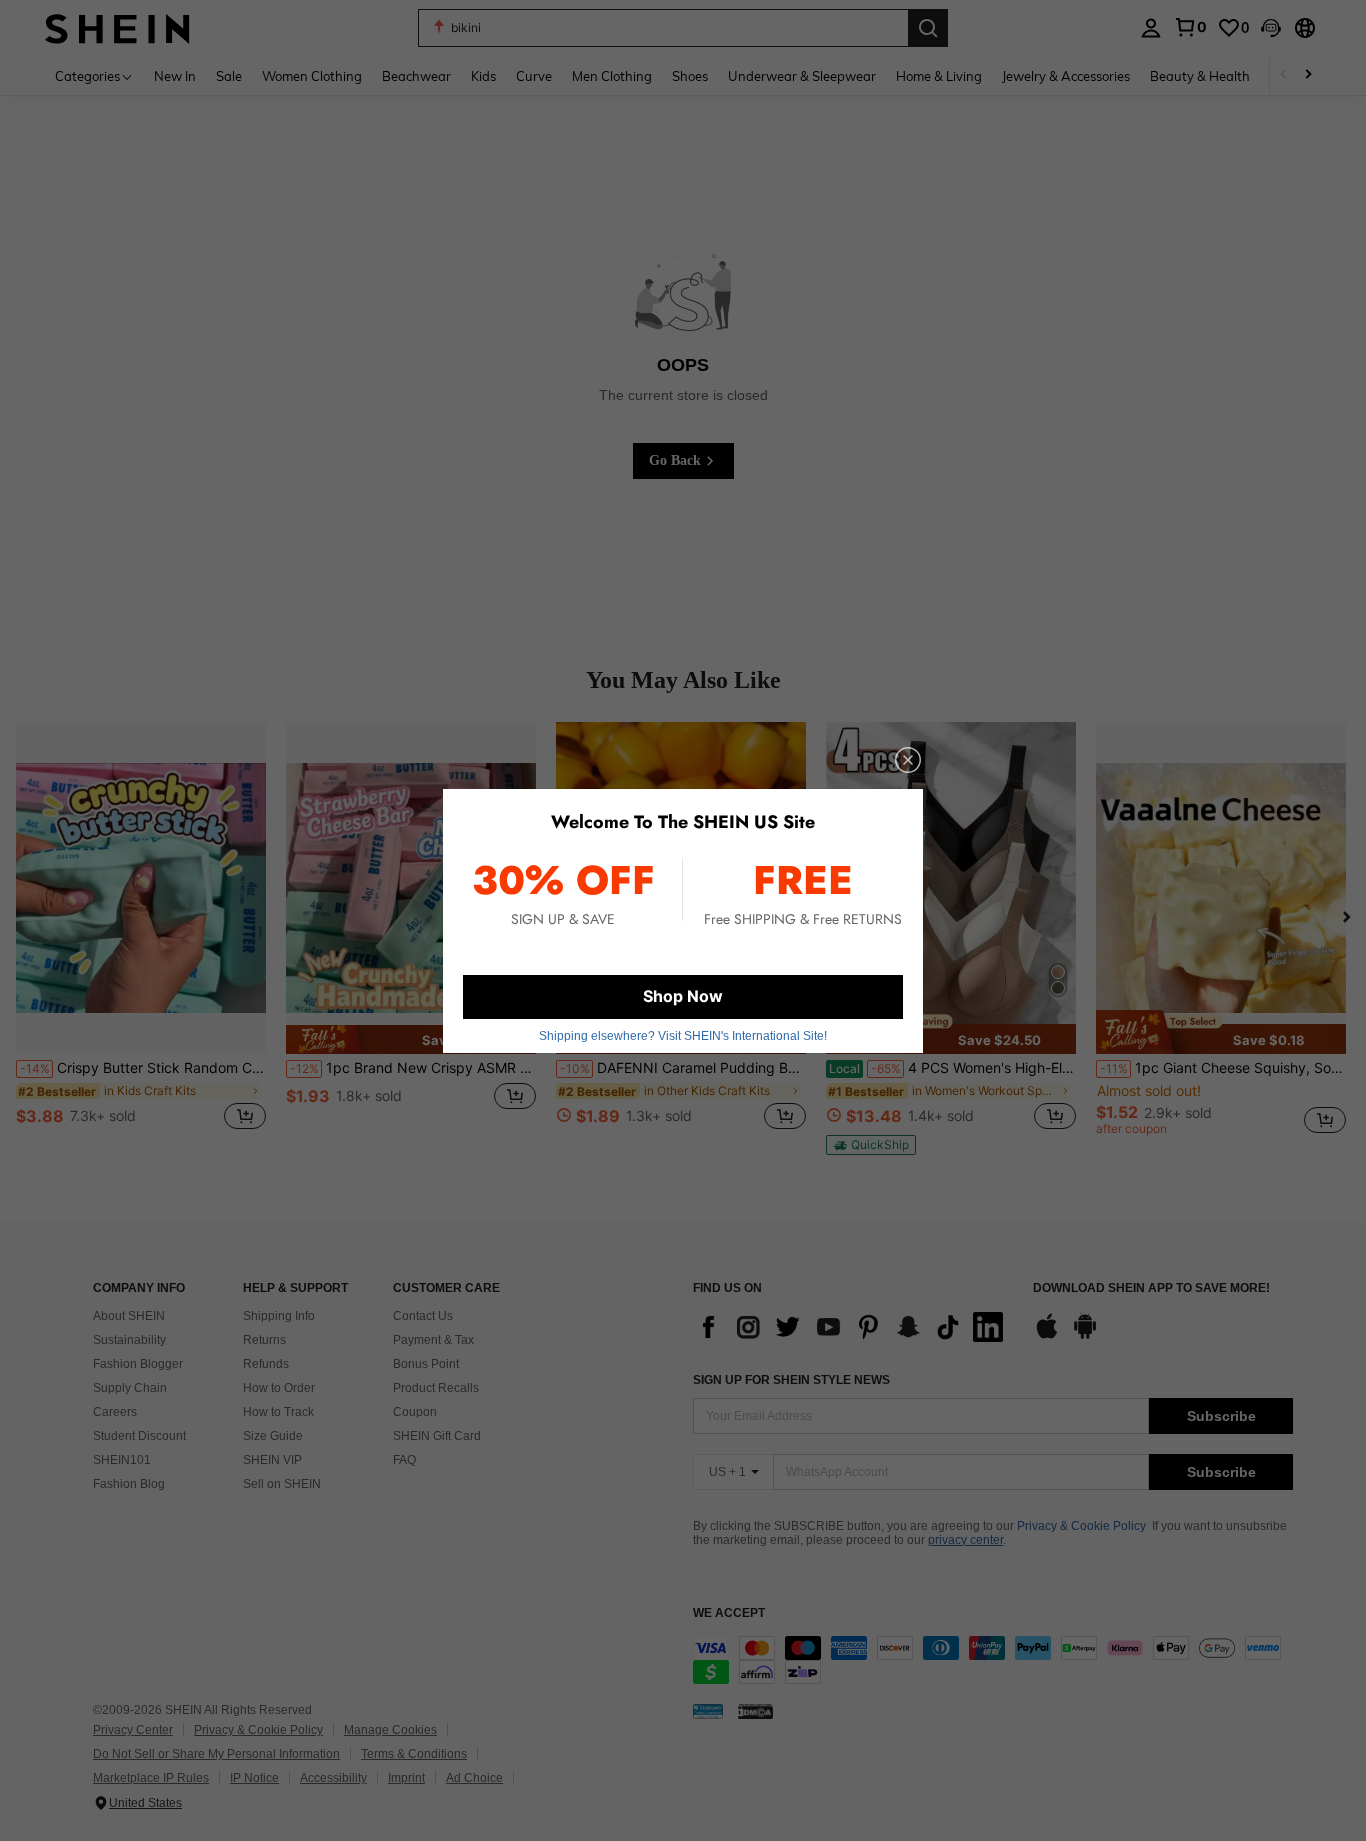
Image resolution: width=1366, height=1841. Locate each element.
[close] (908, 760)
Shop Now (683, 996)
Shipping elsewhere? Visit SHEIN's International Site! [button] (683, 1036)
